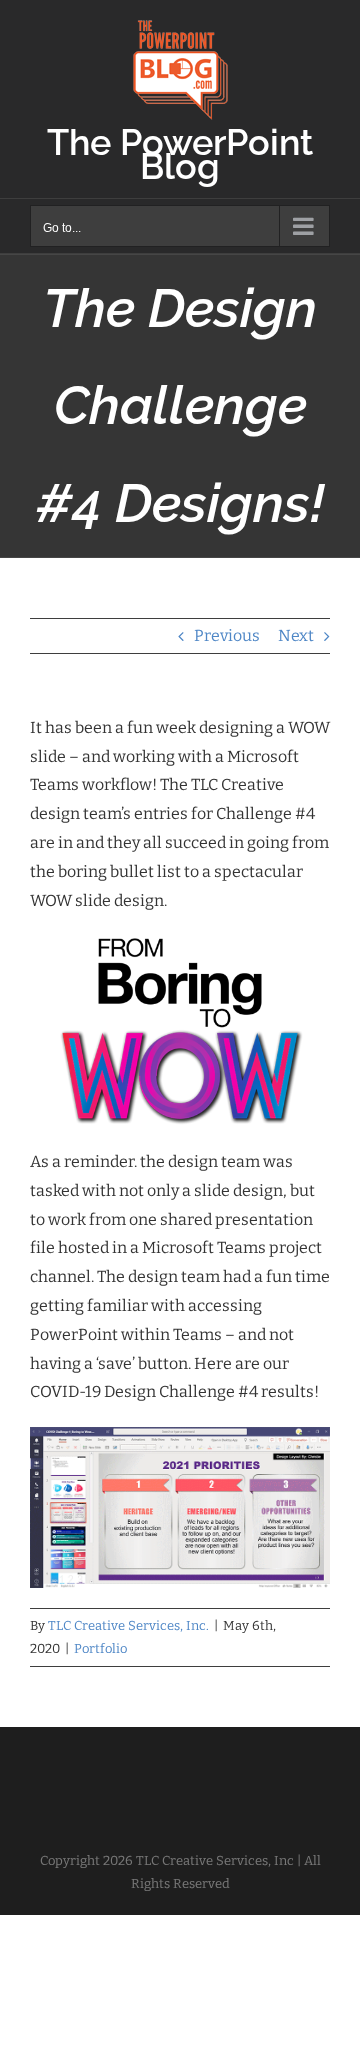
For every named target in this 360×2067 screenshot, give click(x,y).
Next (296, 635)
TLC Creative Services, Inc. (128, 1625)
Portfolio (100, 1648)
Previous (227, 635)
